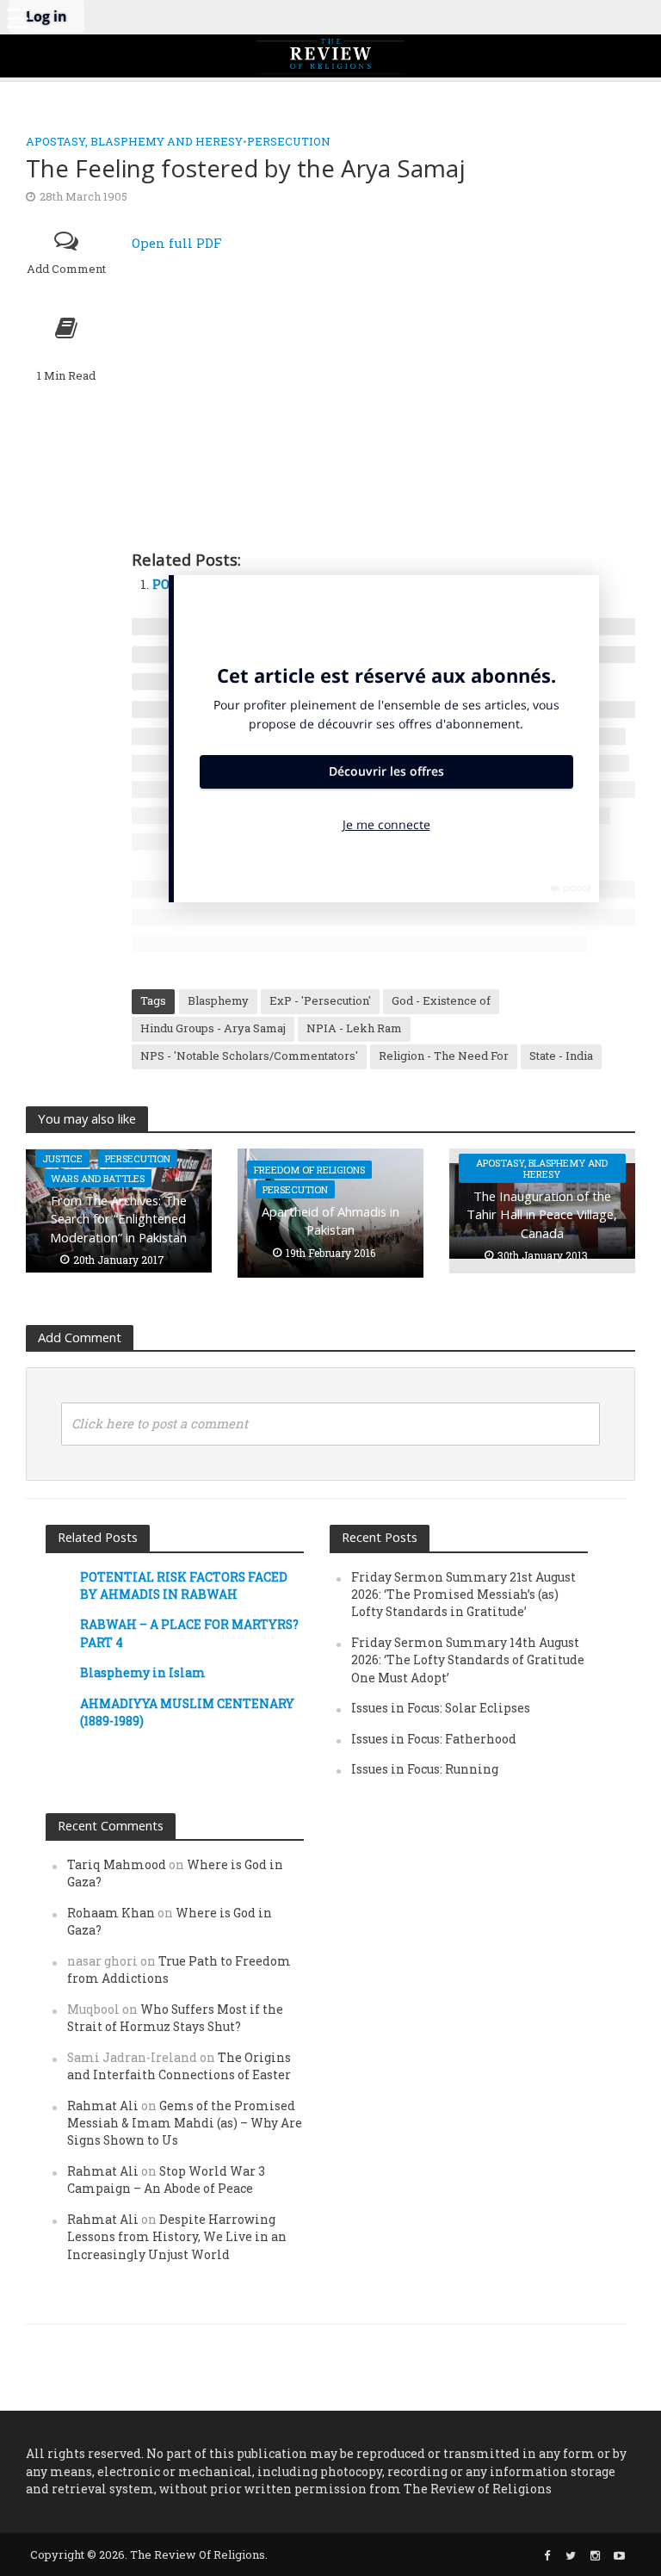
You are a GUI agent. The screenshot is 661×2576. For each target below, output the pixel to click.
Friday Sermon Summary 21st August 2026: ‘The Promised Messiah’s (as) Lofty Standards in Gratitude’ (463, 1595)
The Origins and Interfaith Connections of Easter (179, 2066)
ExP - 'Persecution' (320, 1000)
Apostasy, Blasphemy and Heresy (134, 141)
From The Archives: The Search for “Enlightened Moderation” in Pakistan (118, 1219)
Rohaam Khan (111, 1913)
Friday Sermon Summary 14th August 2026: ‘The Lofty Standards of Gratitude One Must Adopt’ (468, 1660)
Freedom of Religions (309, 1170)
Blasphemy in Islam (143, 1672)
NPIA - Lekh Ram (354, 1028)
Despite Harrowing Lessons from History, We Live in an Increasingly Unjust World (177, 2237)
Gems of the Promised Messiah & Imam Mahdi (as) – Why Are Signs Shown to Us (185, 2123)
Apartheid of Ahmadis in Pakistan (330, 1220)
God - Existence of (441, 1000)
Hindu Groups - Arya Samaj (213, 1028)
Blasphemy (218, 1000)
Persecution (289, 141)
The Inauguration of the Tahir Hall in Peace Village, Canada (542, 1214)
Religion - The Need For (444, 1056)
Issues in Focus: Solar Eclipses (441, 1708)
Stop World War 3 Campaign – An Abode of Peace (166, 2180)
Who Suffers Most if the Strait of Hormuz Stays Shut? (175, 2018)
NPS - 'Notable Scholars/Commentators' (249, 1056)
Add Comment (66, 269)
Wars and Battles (98, 1178)
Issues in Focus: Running (425, 1769)
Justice (62, 1158)
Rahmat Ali (103, 2105)
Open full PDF (177, 243)
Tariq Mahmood (117, 1864)
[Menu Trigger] (17, 17)
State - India (561, 1056)
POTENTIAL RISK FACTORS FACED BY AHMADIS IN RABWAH (184, 1585)
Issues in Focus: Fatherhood (434, 1739)
